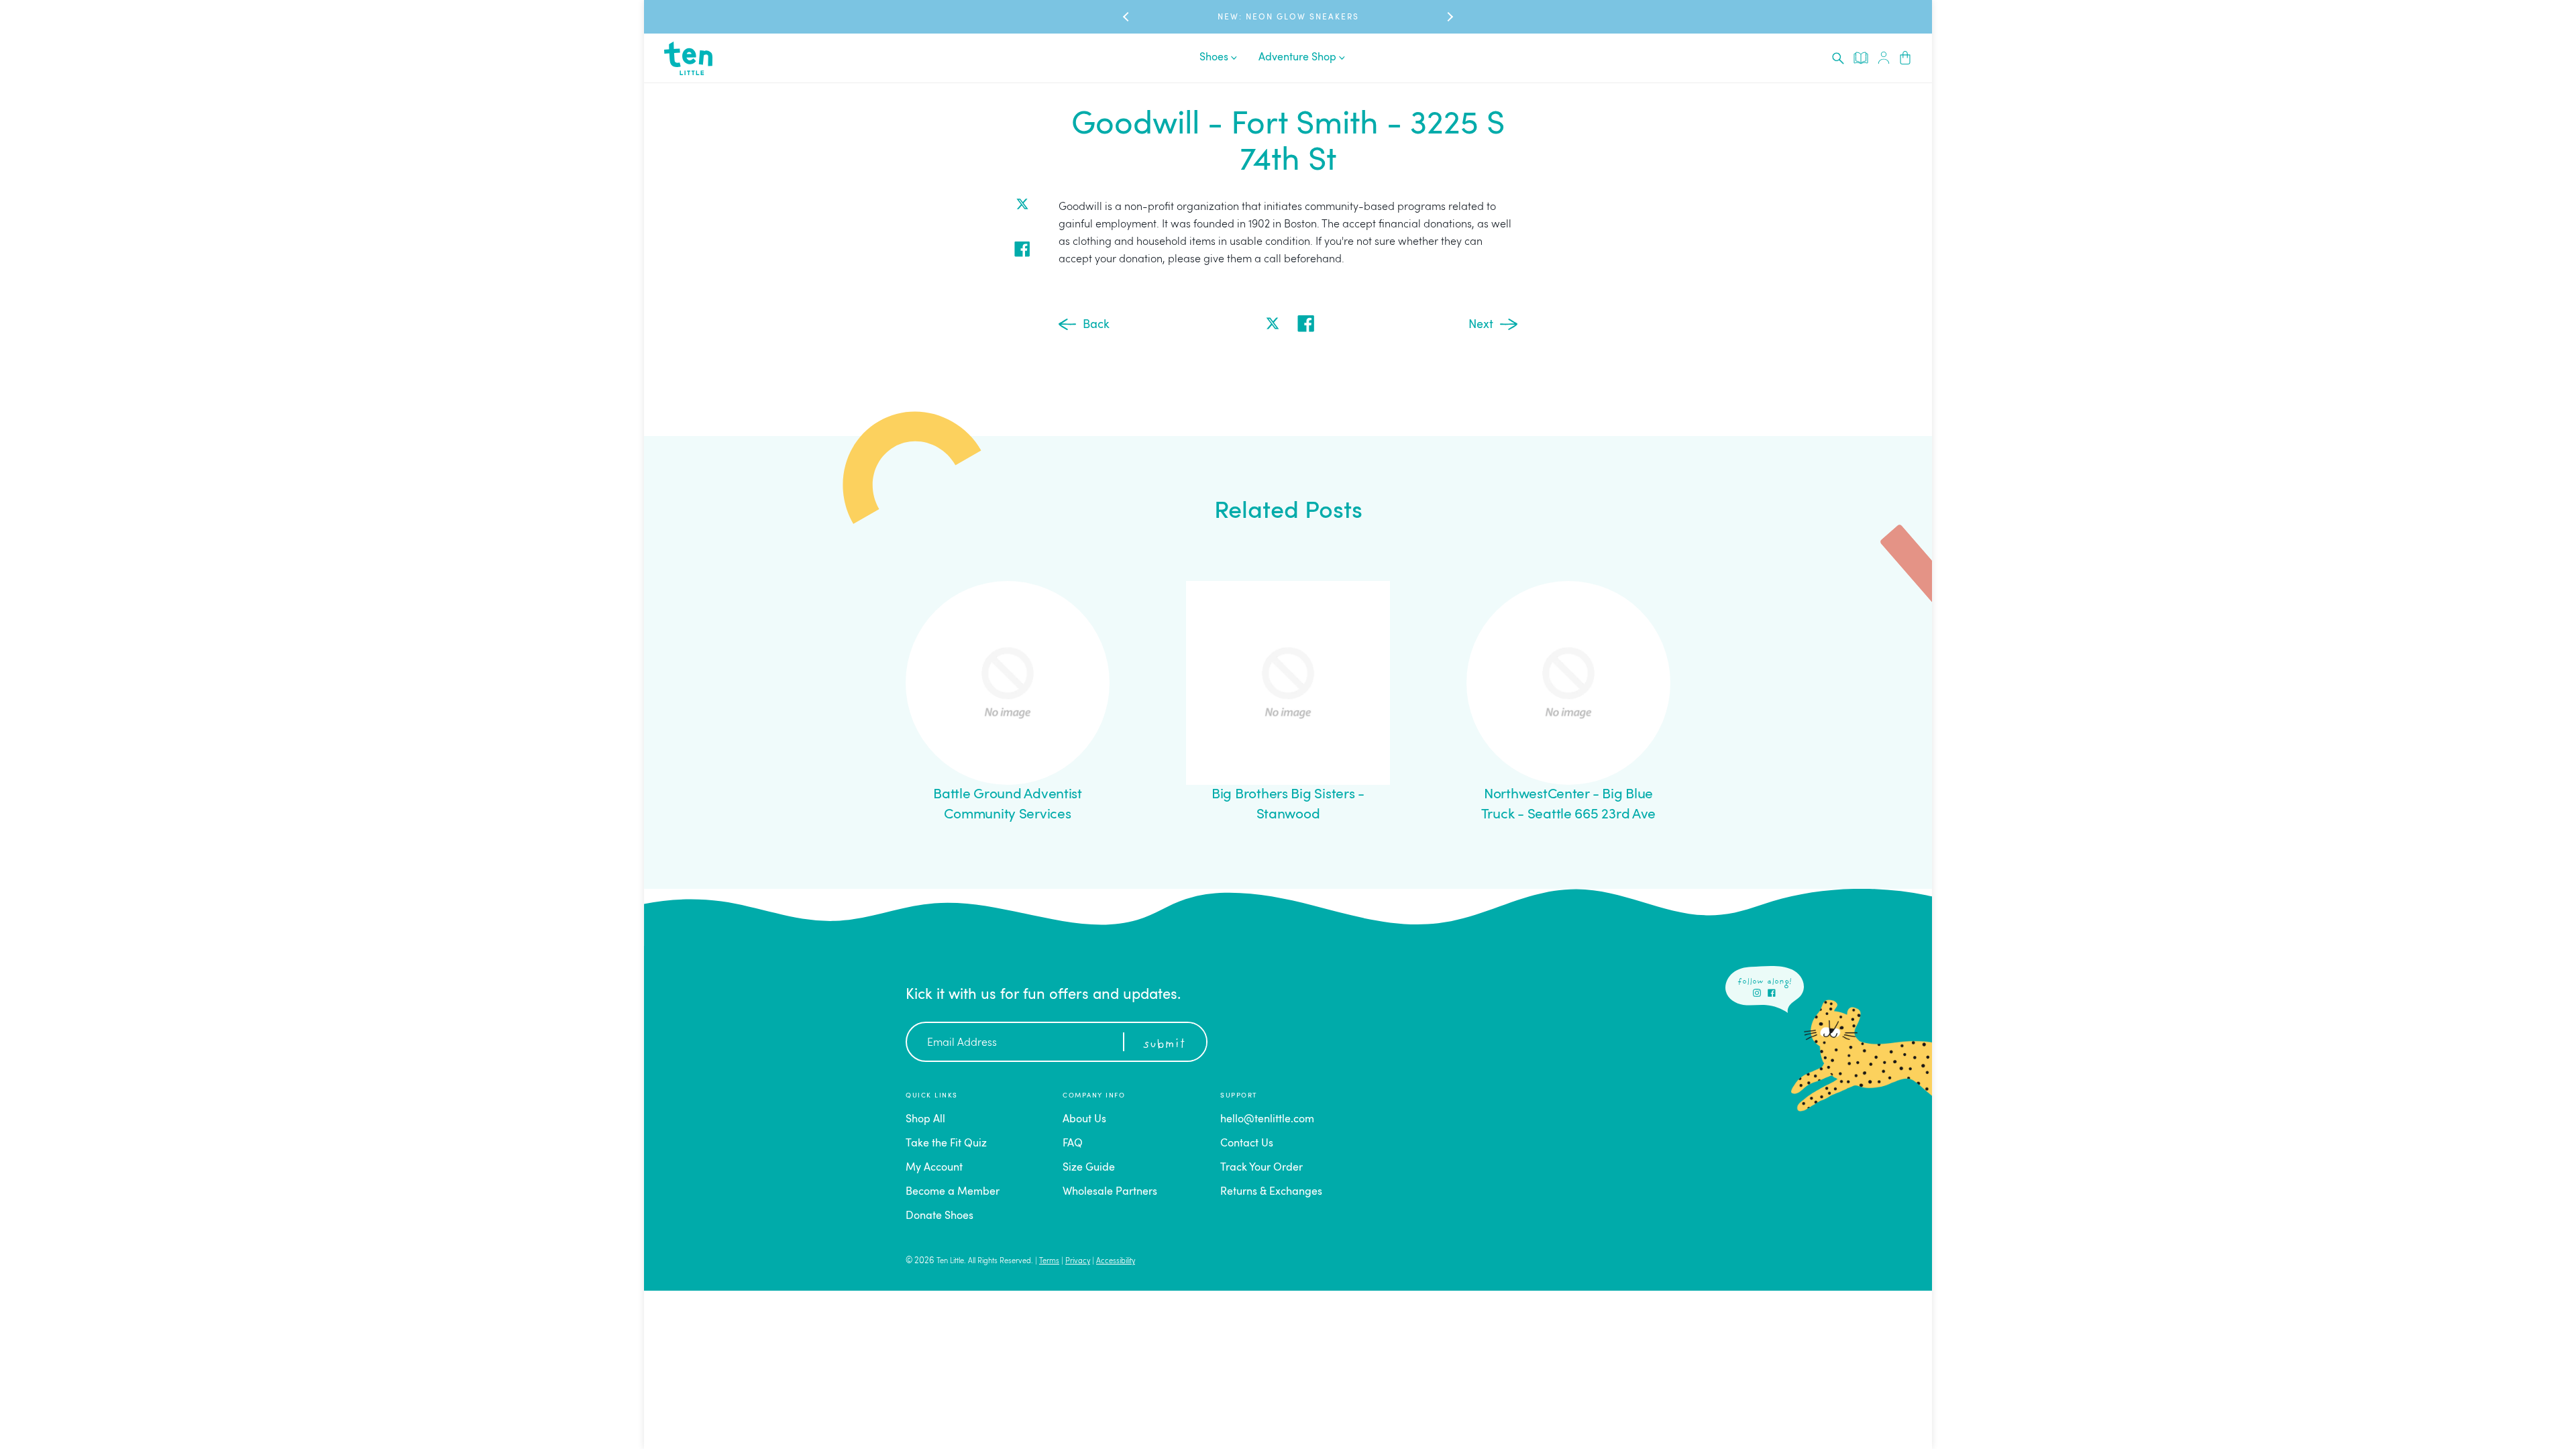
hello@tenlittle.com (1267, 1120)
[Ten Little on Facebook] (1772, 993)
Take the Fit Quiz (946, 1144)
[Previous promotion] (1127, 17)
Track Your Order (1262, 1168)
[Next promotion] (1449, 17)
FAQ (1073, 1144)
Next (1481, 325)
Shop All (925, 1120)
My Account (934, 1168)
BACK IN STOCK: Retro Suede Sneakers (1288, 17)
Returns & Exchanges (1271, 1192)
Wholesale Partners (1110, 1192)
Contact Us (1247, 1144)
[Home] (688, 58)
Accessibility (1116, 1262)
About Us (1084, 1120)
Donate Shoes (940, 1216)
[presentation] (1838, 58)
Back (1096, 325)
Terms (1049, 1262)
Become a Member (953, 1192)
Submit (1164, 1044)
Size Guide (1089, 1168)
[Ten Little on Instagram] (1757, 993)
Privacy (1078, 1262)
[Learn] (1861, 58)
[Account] (1884, 58)
